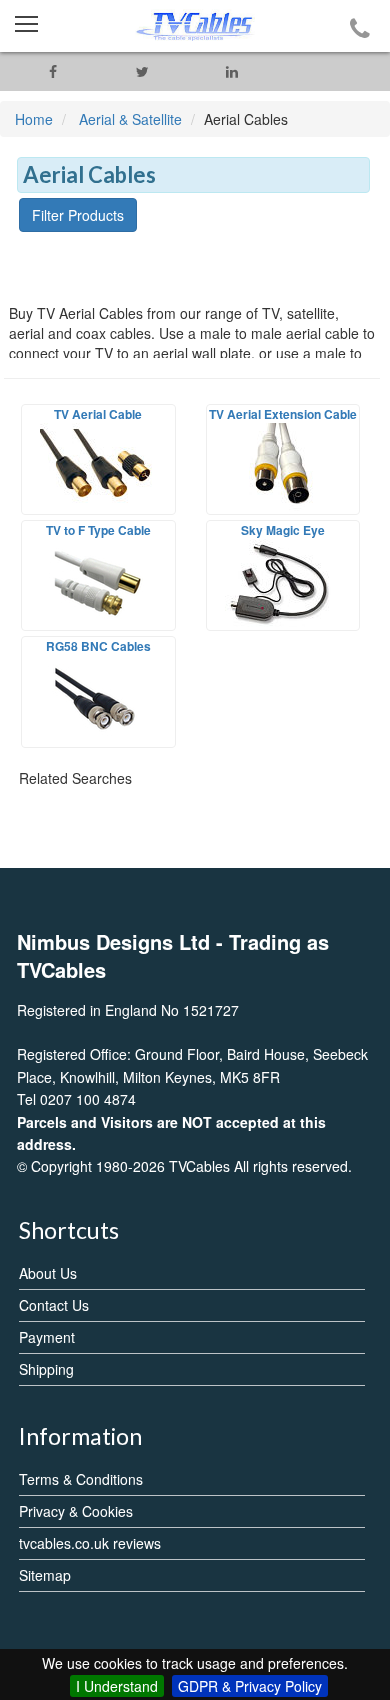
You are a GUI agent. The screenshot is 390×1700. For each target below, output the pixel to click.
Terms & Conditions (81, 1479)
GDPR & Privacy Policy (250, 1686)
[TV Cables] (195, 26)
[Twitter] (143, 71)
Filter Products (78, 215)
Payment (47, 1337)
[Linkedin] (232, 71)
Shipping (46, 1369)
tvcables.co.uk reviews (90, 1543)
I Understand (117, 1686)
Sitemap (45, 1575)
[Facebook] (53, 71)
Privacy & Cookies (76, 1511)
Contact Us (54, 1305)
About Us (48, 1273)
